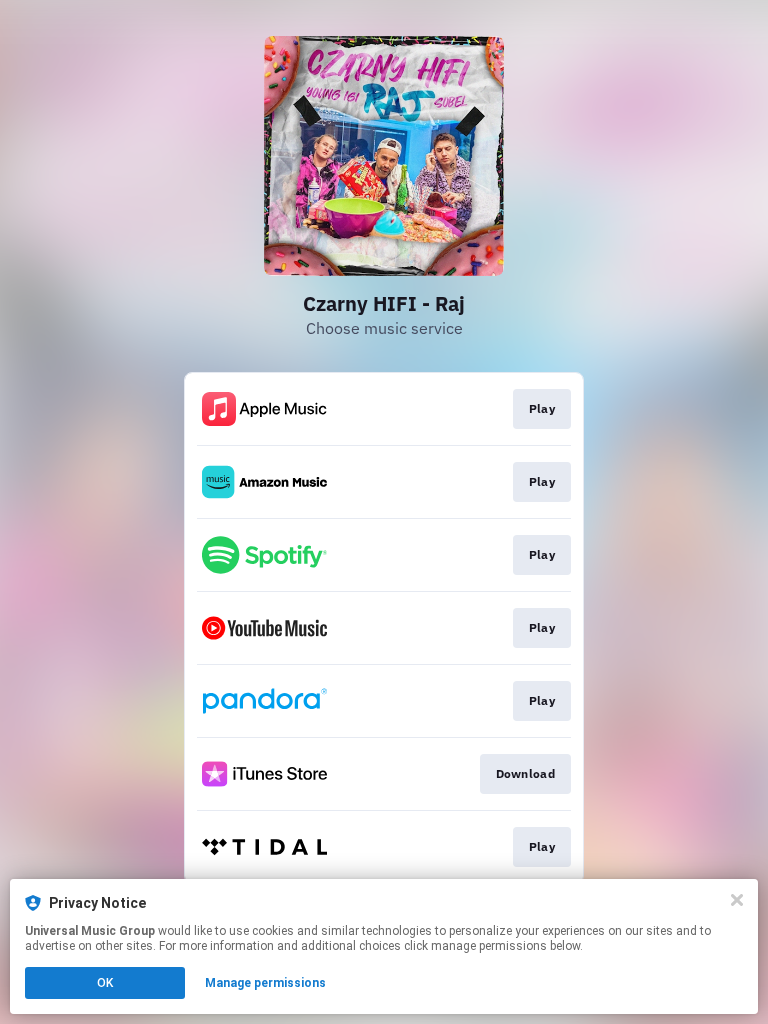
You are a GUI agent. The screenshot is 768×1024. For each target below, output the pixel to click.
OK (105, 983)
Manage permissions (265, 983)
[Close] (737, 900)
